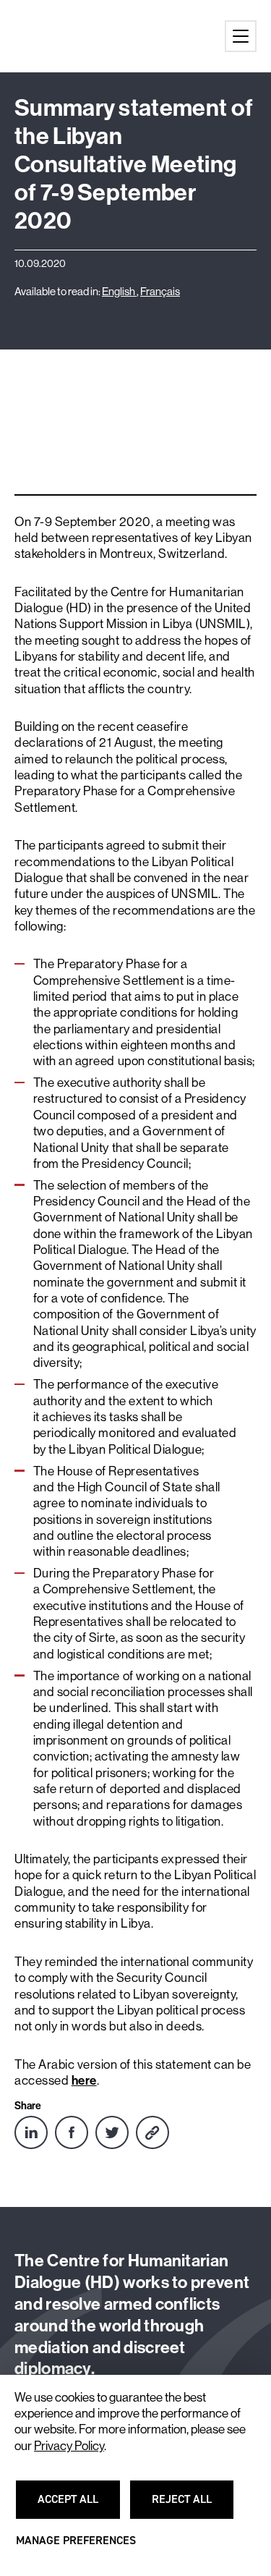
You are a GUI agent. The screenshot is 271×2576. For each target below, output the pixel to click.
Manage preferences (76, 2547)
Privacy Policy (69, 2446)
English (119, 291)
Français (160, 291)
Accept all (77, 2506)
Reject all (190, 2506)
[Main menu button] (241, 36)
